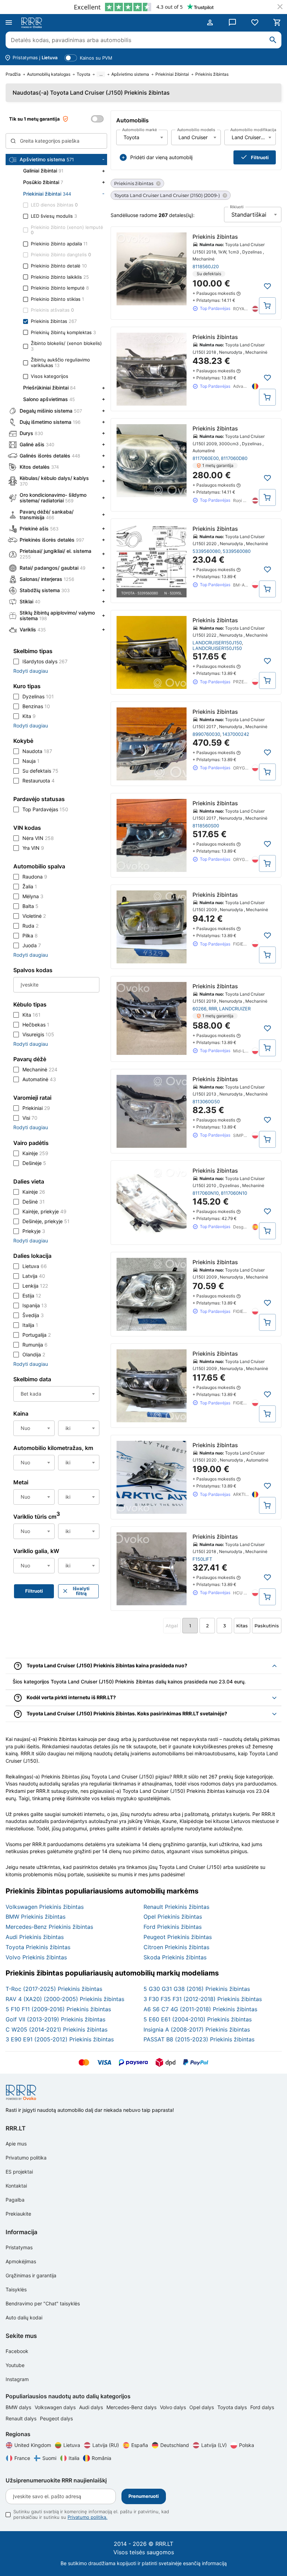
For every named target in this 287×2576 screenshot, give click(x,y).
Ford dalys (262, 2407)
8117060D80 (234, 458)
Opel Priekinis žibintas (173, 1917)
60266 (199, 1009)
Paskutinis (267, 1626)
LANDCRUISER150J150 (217, 643)
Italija (30, 1325)
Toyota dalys (233, 2407)
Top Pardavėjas (45, 809)
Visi (30, 1118)
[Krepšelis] (277, 22)
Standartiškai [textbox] (249, 215)
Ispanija (35, 1305)
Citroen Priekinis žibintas (176, 1947)
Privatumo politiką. (87, 2517)
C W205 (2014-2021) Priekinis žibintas (57, 2029)
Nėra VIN (38, 838)
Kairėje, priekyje (44, 1211)
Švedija (33, 1315)
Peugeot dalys (56, 2418)
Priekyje (34, 1231)
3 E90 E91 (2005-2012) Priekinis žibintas (60, 2039)
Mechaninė (40, 1069)
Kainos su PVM (96, 58)
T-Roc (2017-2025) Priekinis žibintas (54, 1989)
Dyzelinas (38, 696)
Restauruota (38, 781)
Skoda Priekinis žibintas (175, 1957)
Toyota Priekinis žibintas (38, 1947)
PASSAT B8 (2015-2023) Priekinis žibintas (199, 2039)
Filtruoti (260, 157)
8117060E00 (206, 458)
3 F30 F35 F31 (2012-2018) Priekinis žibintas (203, 1999)
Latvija (34, 1276)
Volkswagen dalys (56, 2407)
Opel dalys (202, 2407)
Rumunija (35, 1345)
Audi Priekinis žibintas (35, 1937)
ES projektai (19, 2172)
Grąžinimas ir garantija (31, 2275)
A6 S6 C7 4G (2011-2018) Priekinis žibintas (200, 2009)
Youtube (15, 2365)
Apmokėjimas (21, 2261)
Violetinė (34, 916)
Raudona (35, 877)
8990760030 (206, 734)
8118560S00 (206, 826)
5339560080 (206, 551)
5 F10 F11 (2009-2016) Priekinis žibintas (58, 2009)
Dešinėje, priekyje (46, 1221)
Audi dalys (92, 2407)
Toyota (83, 74)
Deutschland (175, 2445)
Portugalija (37, 1335)
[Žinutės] (232, 22)
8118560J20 (206, 266)
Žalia (30, 886)
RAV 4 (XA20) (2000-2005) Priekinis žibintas (65, 1999)
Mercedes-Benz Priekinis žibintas (49, 1927)
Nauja (31, 761)
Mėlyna (33, 896)
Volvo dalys (174, 2407)
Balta (30, 906)
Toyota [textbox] (131, 137)
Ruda (30, 926)
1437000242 (236, 734)
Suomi (49, 2458)
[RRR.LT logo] (33, 23)
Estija (32, 1296)
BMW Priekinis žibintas (36, 1917)
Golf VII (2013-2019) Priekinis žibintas (55, 2019)
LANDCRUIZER (235, 1009)
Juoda (32, 945)
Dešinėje (34, 1163)
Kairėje (35, 1153)
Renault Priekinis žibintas (176, 1907)
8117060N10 (206, 1193)
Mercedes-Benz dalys (132, 2407)
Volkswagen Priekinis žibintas (45, 1907)
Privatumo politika (26, 2158)
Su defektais (40, 771)
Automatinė (39, 1079)
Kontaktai (16, 2186)
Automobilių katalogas (49, 74)
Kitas (242, 1626)
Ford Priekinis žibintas (173, 1927)
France (22, 2458)
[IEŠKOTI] (273, 40)
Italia (74, 2458)
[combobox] (142, 137)
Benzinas (36, 706)
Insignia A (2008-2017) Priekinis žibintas (197, 2029)
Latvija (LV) (214, 2445)
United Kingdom (33, 2445)
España (140, 2445)
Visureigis (38, 1034)
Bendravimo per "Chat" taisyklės (43, 2303)
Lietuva (35, 1266)
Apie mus (16, 2144)
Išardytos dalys (45, 661)
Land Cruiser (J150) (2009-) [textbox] (254, 137)
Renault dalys (22, 2418)
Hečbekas (36, 1025)
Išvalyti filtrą (81, 1591)
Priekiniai (36, 1108)
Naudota (37, 751)
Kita (29, 716)
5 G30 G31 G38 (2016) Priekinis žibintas (197, 1989)
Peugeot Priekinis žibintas (178, 1937)
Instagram (17, 2379)
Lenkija (35, 1286)
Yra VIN (33, 848)
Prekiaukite (18, 2214)
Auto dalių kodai (24, 2317)
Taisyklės (16, 2289)
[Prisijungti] (210, 22)
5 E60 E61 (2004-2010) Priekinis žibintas (198, 2019)
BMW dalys (19, 2407)
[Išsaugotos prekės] (255, 22)
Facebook (17, 2351)
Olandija (34, 1354)
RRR (213, 1009)
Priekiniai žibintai (172, 74)
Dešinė (34, 1202)
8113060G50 (206, 1101)
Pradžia (13, 74)
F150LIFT (202, 1559)
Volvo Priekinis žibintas (36, 1957)
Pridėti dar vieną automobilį (161, 157)
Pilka (30, 936)
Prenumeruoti (144, 2496)
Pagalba (15, 2200)
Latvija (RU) (106, 2445)
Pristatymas (19, 2247)
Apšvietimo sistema (130, 74)
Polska (247, 2445)
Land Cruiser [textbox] (193, 137)
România (101, 2458)
